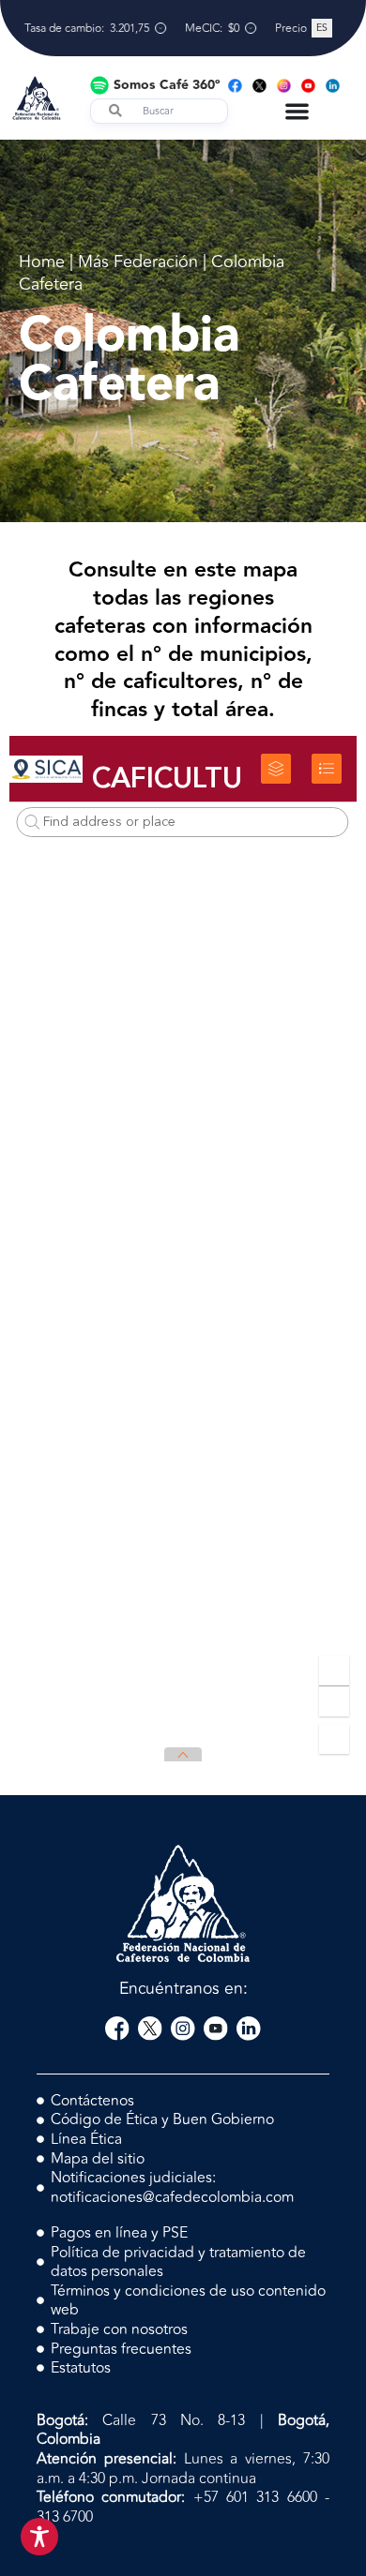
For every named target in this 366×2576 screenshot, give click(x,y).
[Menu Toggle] (297, 111)
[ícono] (117, 2029)
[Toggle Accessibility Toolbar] (39, 2537)
